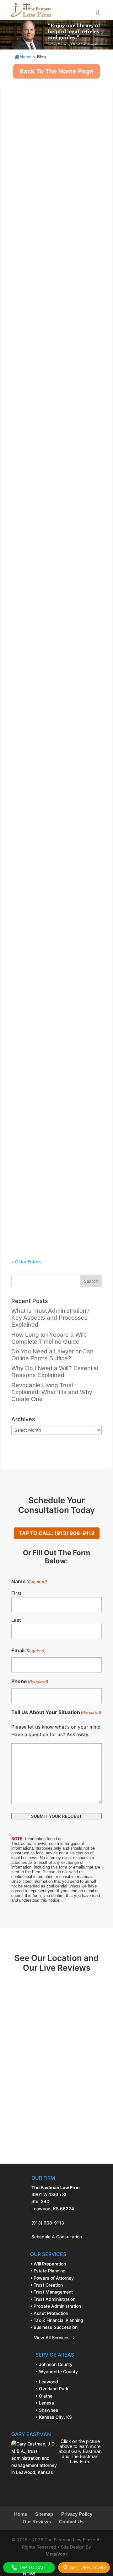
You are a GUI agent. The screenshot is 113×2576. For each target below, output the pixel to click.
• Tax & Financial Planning (57, 2320)
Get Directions (87, 2567)
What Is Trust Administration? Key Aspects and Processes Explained (54, 94)
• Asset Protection (49, 2313)
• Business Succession (54, 2327)
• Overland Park (52, 2389)
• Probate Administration (56, 2306)
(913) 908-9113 (48, 2223)
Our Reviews (37, 2522)
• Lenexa (45, 2403)
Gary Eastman (45, 107)
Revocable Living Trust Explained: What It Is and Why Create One (53, 567)
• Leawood (47, 2382)
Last (16, 1620)
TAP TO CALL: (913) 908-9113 (57, 1533)
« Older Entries (27, 1262)
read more (28, 178)
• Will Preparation (48, 2264)
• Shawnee (47, 2410)
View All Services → (53, 2338)
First (16, 1593)
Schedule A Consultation (57, 2237)
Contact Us (71, 2522)
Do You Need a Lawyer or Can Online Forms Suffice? (53, 331)
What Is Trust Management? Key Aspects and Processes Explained (52, 807)
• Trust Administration (53, 2299)
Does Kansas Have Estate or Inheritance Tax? (52, 1044)
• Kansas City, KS (54, 2417)
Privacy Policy (77, 2514)
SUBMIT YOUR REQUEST (56, 1816)
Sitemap (44, 2514)
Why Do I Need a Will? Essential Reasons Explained (55, 448)
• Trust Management (51, 2292)
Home (26, 57)
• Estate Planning (48, 2271)
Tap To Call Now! (32, 2569)
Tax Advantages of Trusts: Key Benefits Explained (55, 927)
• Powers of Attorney (52, 2278)
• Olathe (44, 2396)
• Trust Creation (46, 2285)
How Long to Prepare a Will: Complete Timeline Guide (51, 214)
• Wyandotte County (57, 2372)
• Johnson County (54, 2364)
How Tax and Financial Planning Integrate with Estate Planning (56, 1154)
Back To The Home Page (56, 71)
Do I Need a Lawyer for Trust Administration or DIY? (52, 688)
